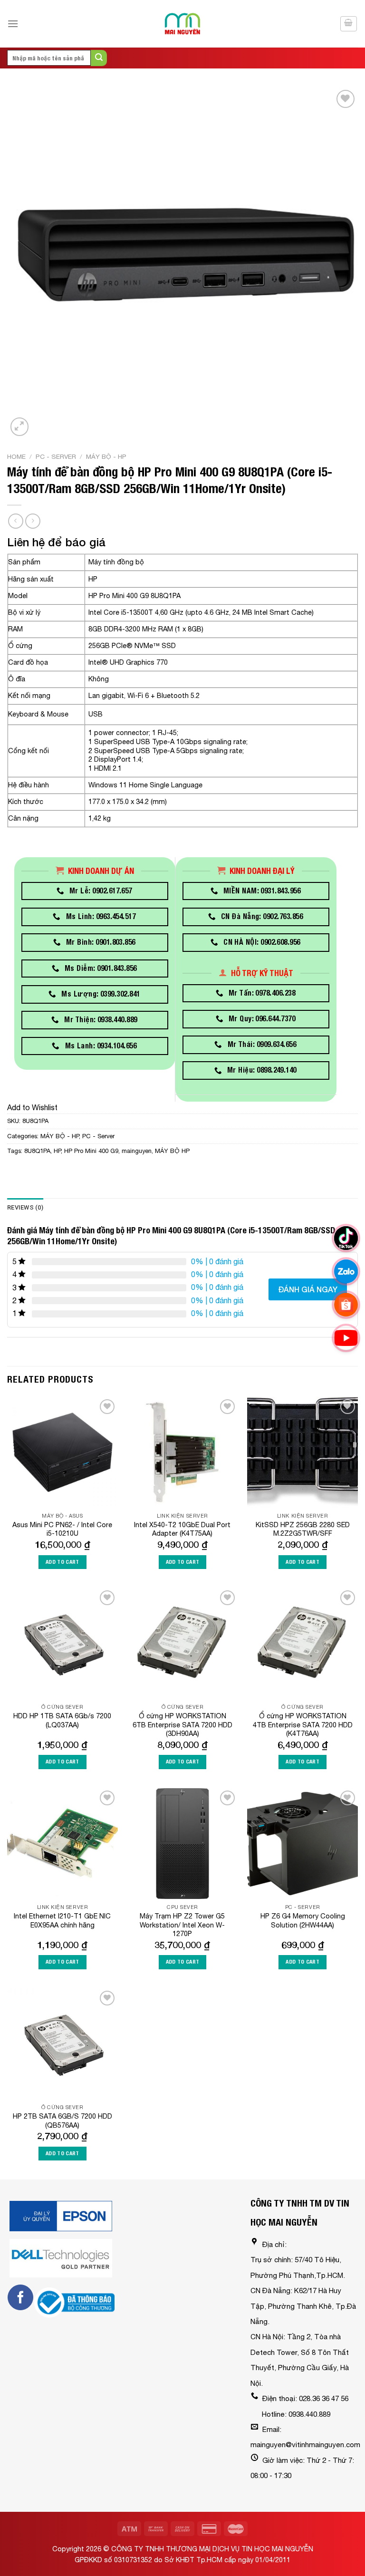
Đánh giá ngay (308, 1289)
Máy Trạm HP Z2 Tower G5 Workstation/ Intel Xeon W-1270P (182, 1925)
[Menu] (13, 24)
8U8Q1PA (37, 1151)
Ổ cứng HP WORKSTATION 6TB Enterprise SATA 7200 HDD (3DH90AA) (182, 1724)
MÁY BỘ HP (172, 1151)
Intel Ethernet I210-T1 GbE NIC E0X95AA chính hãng (62, 1920)
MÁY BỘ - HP (106, 456)
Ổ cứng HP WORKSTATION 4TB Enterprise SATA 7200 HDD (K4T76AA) (303, 1724)
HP (57, 1151)
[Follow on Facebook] (20, 2297)
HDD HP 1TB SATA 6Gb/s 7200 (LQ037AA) (62, 1720)
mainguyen (137, 1151)
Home (16, 456)
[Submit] (99, 58)
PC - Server (56, 456)
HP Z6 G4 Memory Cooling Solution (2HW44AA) (303, 1920)
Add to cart (62, 1562)
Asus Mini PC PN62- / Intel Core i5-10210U (62, 1529)
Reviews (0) (25, 1207)
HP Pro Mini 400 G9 (91, 1151)
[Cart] (349, 24)
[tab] (25, 1208)
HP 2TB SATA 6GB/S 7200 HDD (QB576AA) (62, 2121)
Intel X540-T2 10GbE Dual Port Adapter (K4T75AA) (182, 1529)
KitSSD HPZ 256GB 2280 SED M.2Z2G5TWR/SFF (303, 1529)
